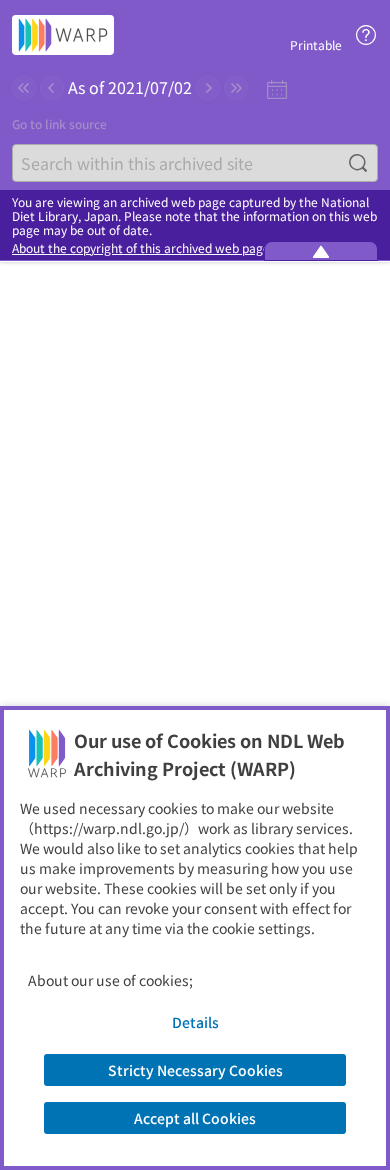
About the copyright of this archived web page (141, 248)
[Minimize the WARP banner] (321, 251)
